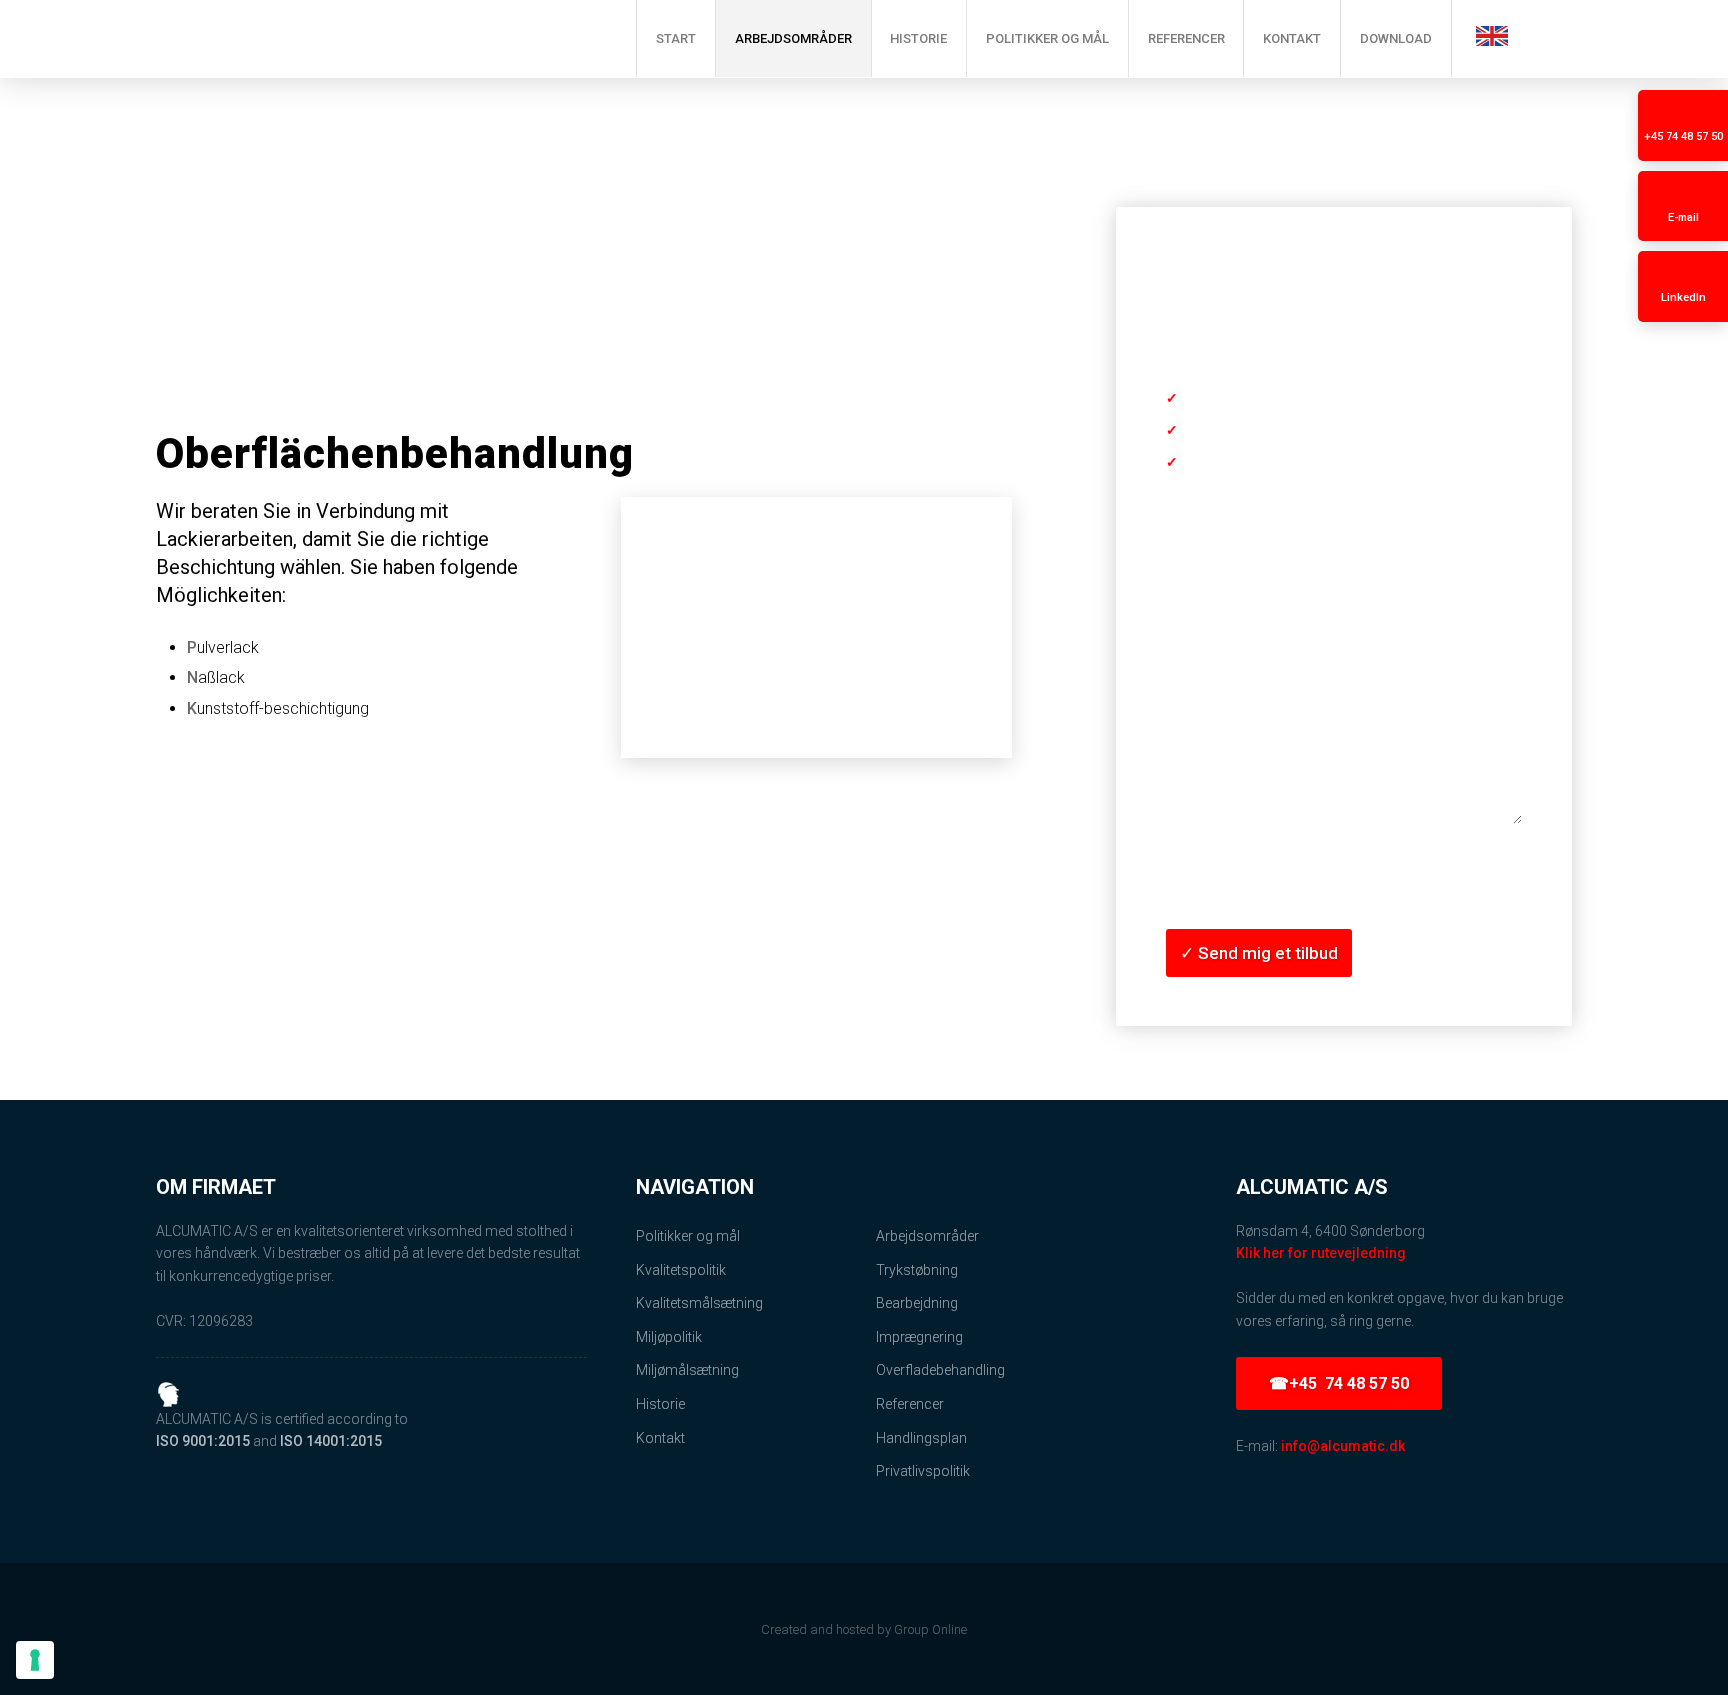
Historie (918, 38)
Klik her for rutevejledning (1321, 1253)
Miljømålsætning (687, 1370)
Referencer (1186, 38)
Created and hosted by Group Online (864, 1629)
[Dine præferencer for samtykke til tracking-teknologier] (35, 1660)
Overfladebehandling (940, 1370)
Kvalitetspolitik (681, 1270)
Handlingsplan (921, 1438)
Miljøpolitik (669, 1337)
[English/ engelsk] (1492, 36)
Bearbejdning (917, 1303)
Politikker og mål (1047, 38)
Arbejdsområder (793, 38)
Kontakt (1292, 38)
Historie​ (660, 1404)
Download (1396, 38)
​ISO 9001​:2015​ (203, 1441)
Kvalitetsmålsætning (699, 1303)
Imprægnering (919, 1337)
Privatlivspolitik (923, 1471)
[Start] (363, 39)
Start (676, 38)
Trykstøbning (917, 1270)
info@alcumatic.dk (1343, 1446)
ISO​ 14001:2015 (331, 1441)
